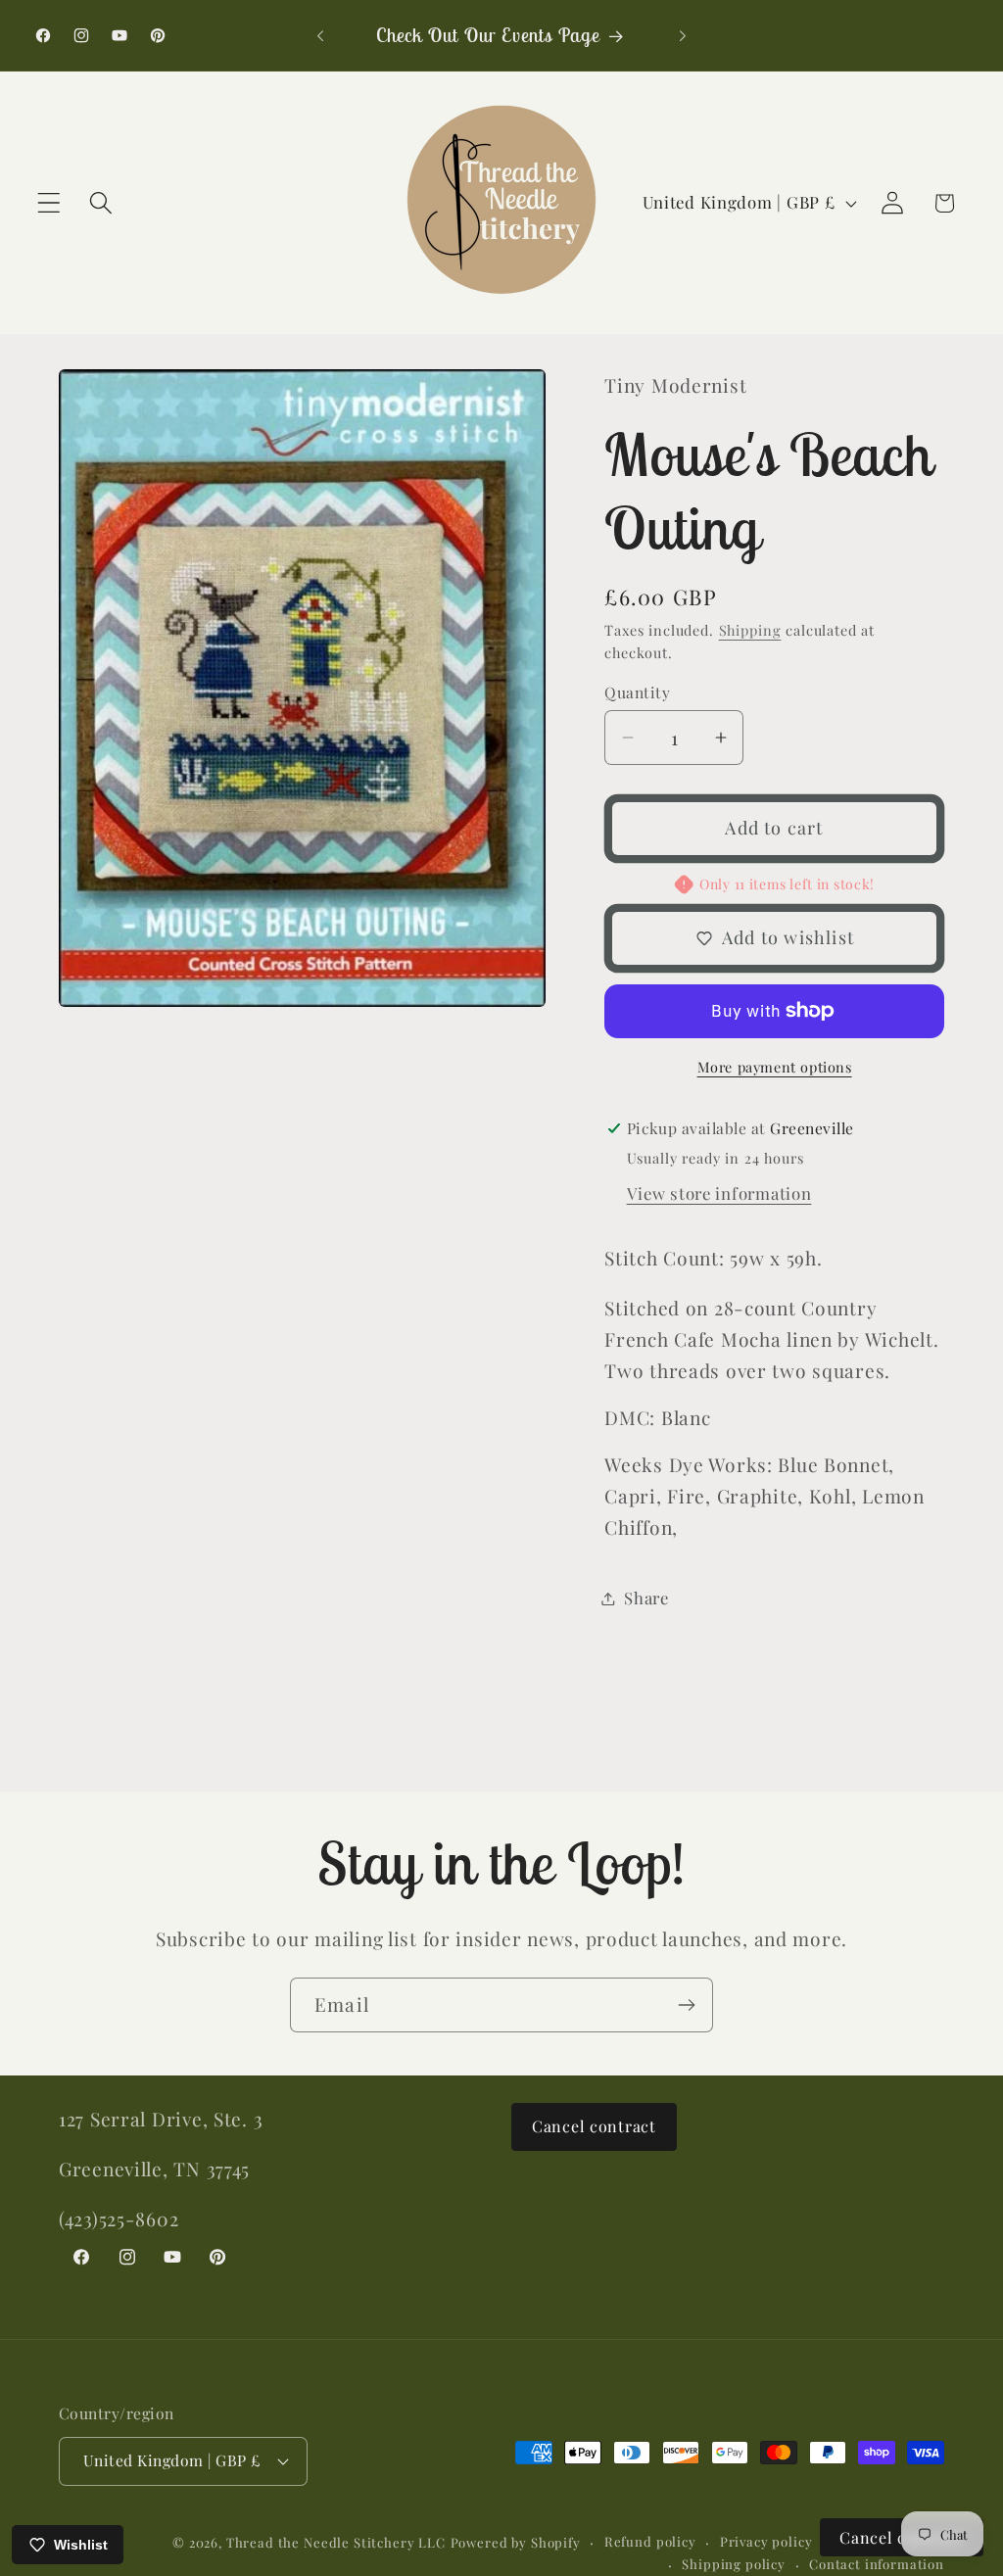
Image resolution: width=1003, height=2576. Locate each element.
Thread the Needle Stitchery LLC (336, 2542)
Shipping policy (734, 2564)
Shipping (750, 630)
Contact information (877, 2564)
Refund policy (650, 2541)
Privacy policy (766, 2541)
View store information (719, 1193)
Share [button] (646, 1598)
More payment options (775, 1067)
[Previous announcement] (320, 35)
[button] (49, 203)
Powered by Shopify (516, 2542)
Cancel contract (594, 2126)
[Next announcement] (683, 35)
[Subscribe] (686, 2005)
